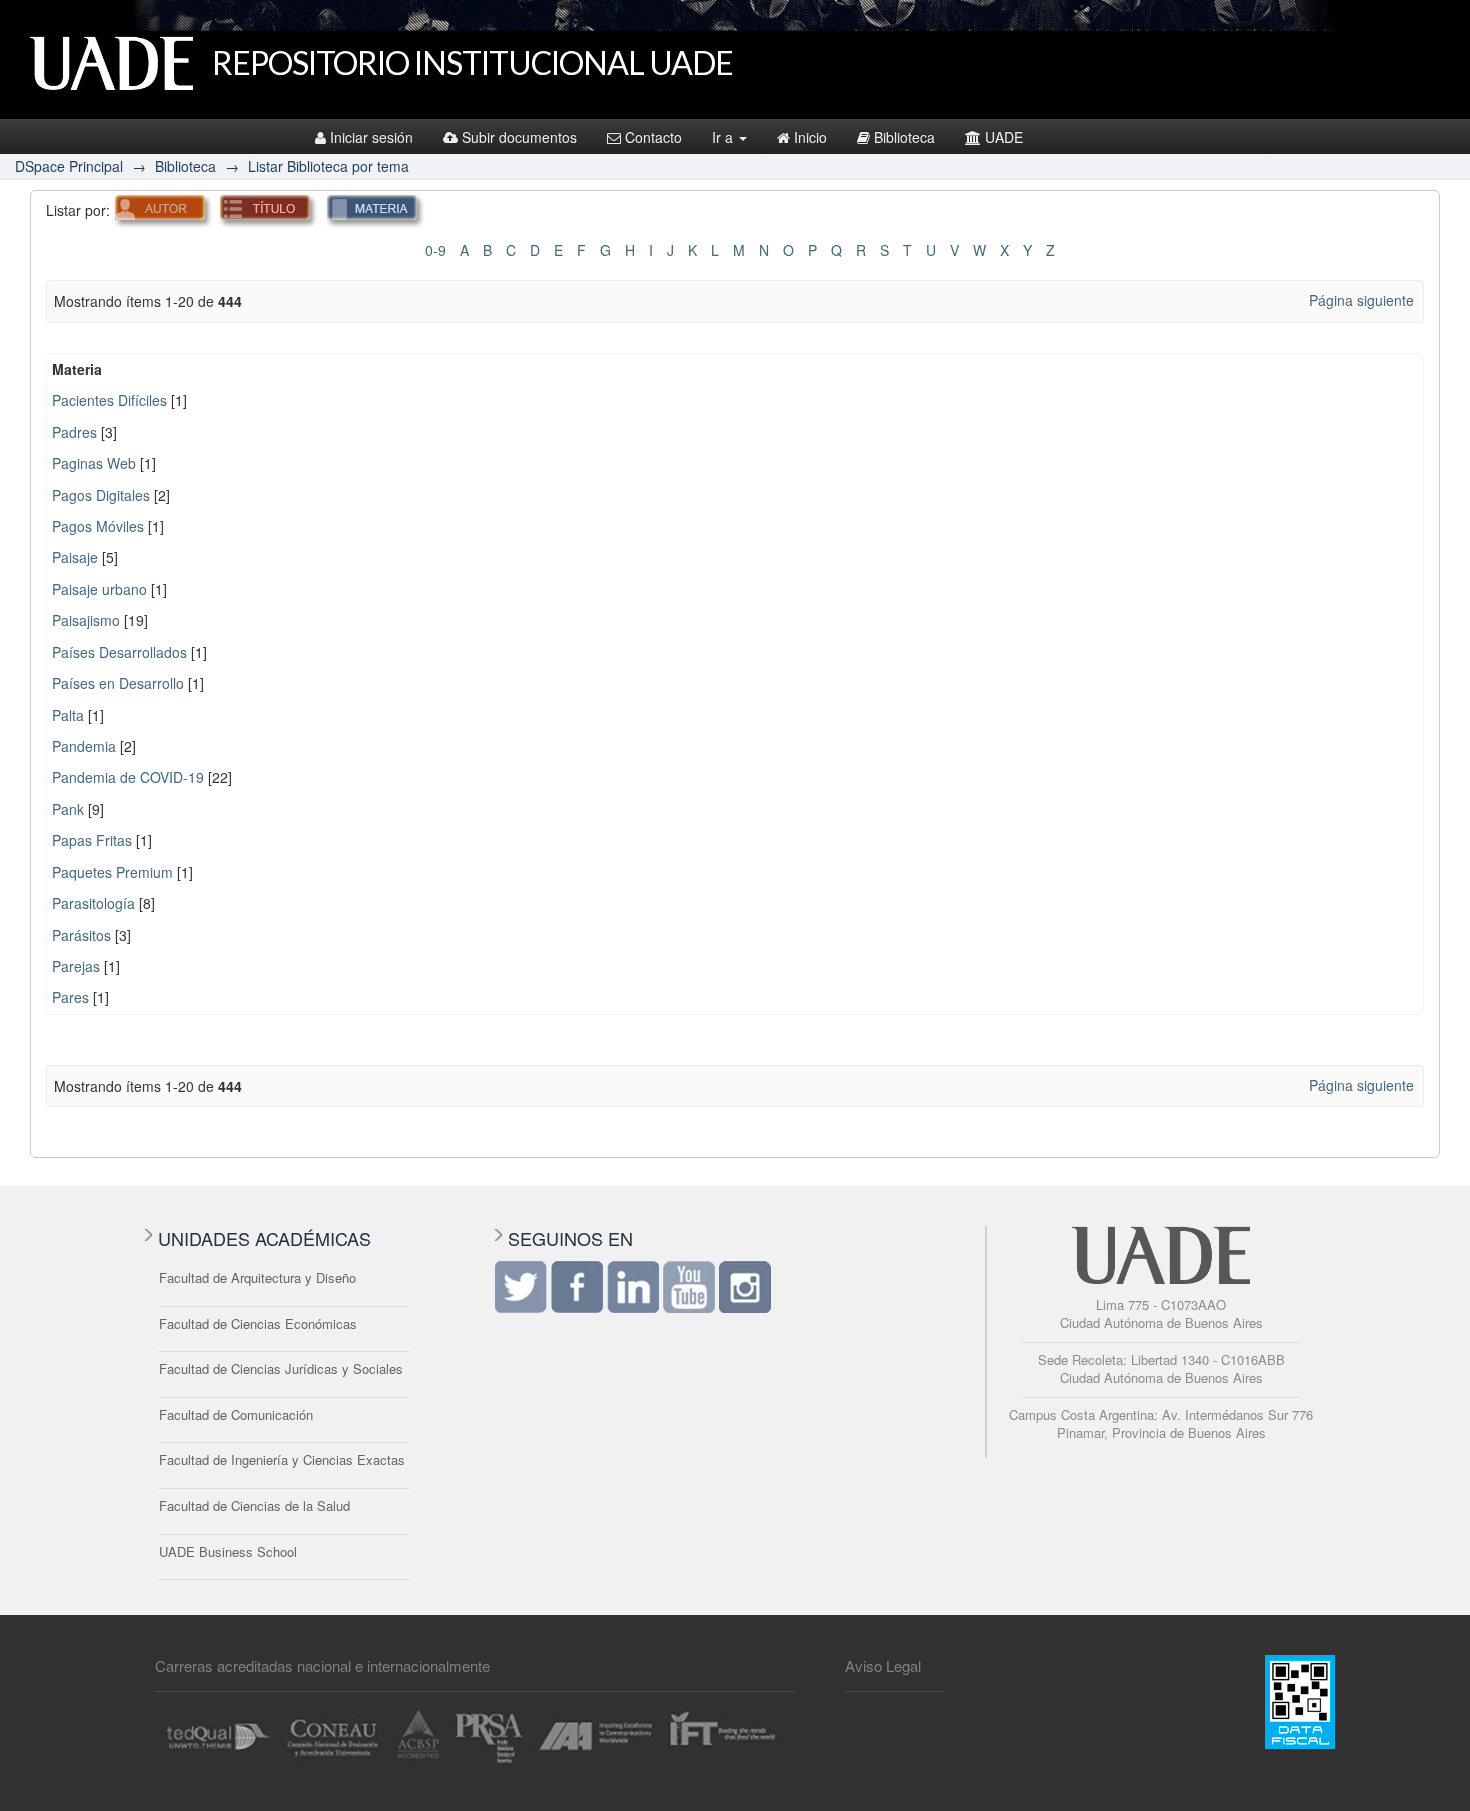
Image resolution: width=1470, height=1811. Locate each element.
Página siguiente (1361, 300)
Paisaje (75, 557)
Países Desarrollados (119, 652)
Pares (70, 997)
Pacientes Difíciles (109, 400)
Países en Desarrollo (118, 683)
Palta (68, 715)
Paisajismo (86, 620)
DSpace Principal (69, 166)
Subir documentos (519, 137)
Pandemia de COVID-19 (128, 777)
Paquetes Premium (112, 872)
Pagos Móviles (98, 526)
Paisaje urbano (99, 589)
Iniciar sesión (371, 137)
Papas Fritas (92, 840)
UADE (1004, 137)
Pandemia (84, 746)
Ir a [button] (724, 137)
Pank (68, 809)
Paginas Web (94, 463)
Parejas (76, 966)
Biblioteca (904, 137)
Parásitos (81, 935)
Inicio (810, 137)
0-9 (435, 250)
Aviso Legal (883, 1665)
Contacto (653, 137)
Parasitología (93, 903)
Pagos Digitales (101, 495)
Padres (74, 432)
